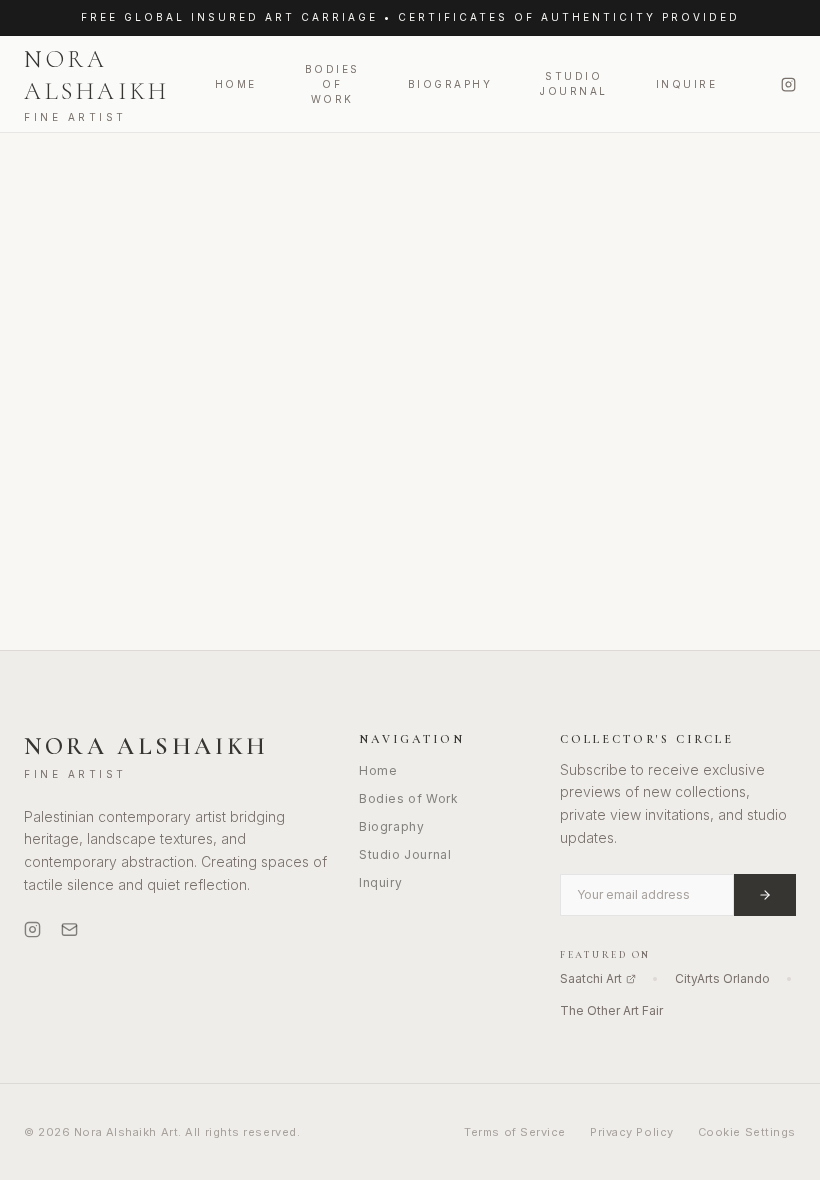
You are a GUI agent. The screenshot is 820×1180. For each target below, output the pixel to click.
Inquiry (380, 882)
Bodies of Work (332, 84)
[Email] (69, 929)
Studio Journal (574, 83)
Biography (450, 84)
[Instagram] (788, 84)
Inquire (687, 84)
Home (236, 84)
